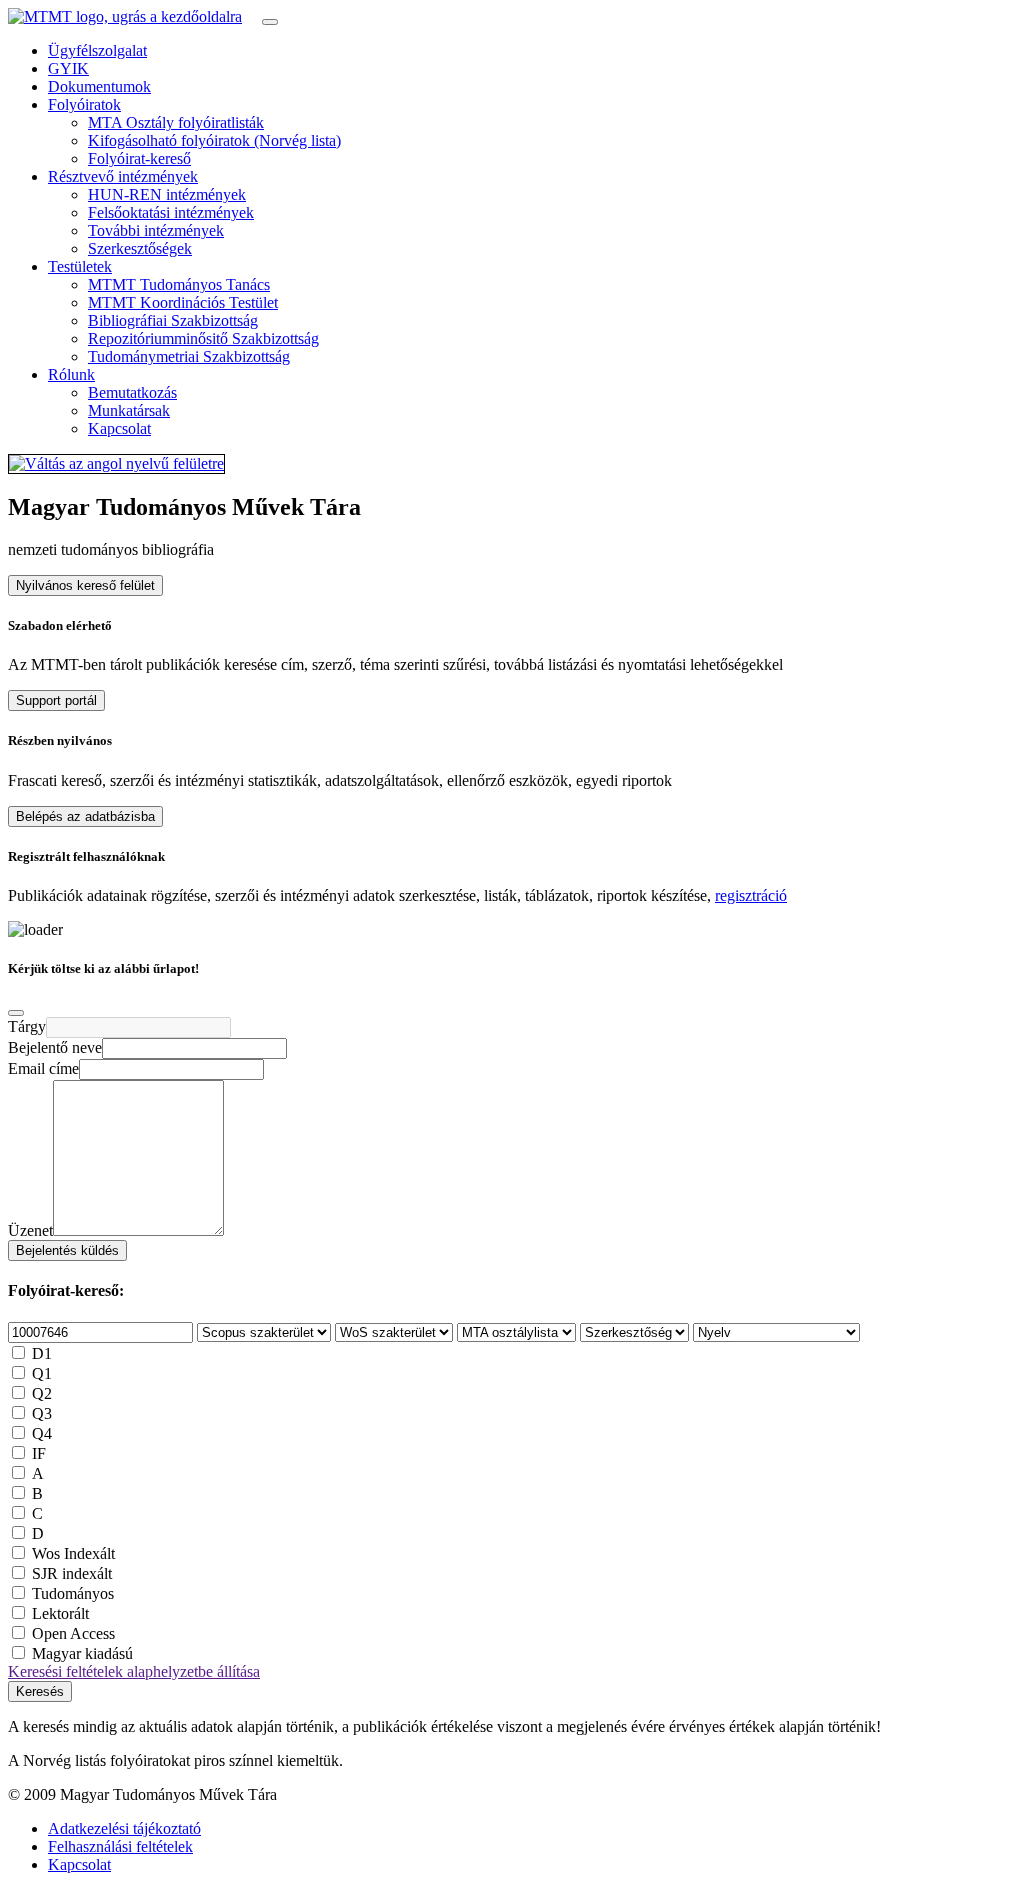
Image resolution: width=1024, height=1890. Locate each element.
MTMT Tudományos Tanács (179, 284)
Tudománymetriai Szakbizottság (189, 356)
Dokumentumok (99, 86)
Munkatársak (129, 410)
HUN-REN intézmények (167, 194)
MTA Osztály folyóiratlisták (176, 122)
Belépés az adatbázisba (85, 816)
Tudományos (73, 1593)
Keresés (40, 1691)
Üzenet (30, 1230)
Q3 (42, 1413)
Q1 (42, 1373)
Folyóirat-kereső (139, 158)
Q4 (42, 1433)
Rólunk (71, 374)
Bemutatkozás (132, 392)
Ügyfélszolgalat (97, 50)
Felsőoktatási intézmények (171, 212)
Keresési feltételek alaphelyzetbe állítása (134, 1671)
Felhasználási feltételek (120, 1846)
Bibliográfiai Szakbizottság (173, 320)
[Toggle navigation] (270, 22)
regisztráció (751, 895)
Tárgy (27, 1026)
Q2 (42, 1393)
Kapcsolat (119, 428)
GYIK (68, 68)
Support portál (56, 700)
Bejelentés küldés (67, 1250)
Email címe (43, 1068)
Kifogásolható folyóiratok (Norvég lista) (214, 140)
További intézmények (156, 230)
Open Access (73, 1633)
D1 (42, 1353)
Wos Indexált (73, 1553)
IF (39, 1453)
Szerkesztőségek (140, 248)
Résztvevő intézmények (123, 176)
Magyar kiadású (82, 1653)
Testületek (80, 266)
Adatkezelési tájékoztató (124, 1828)
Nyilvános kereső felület (85, 585)
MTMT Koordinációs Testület (183, 302)
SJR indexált (72, 1573)
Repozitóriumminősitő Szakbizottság (203, 338)
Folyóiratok (84, 104)
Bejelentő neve (55, 1047)
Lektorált (60, 1613)
